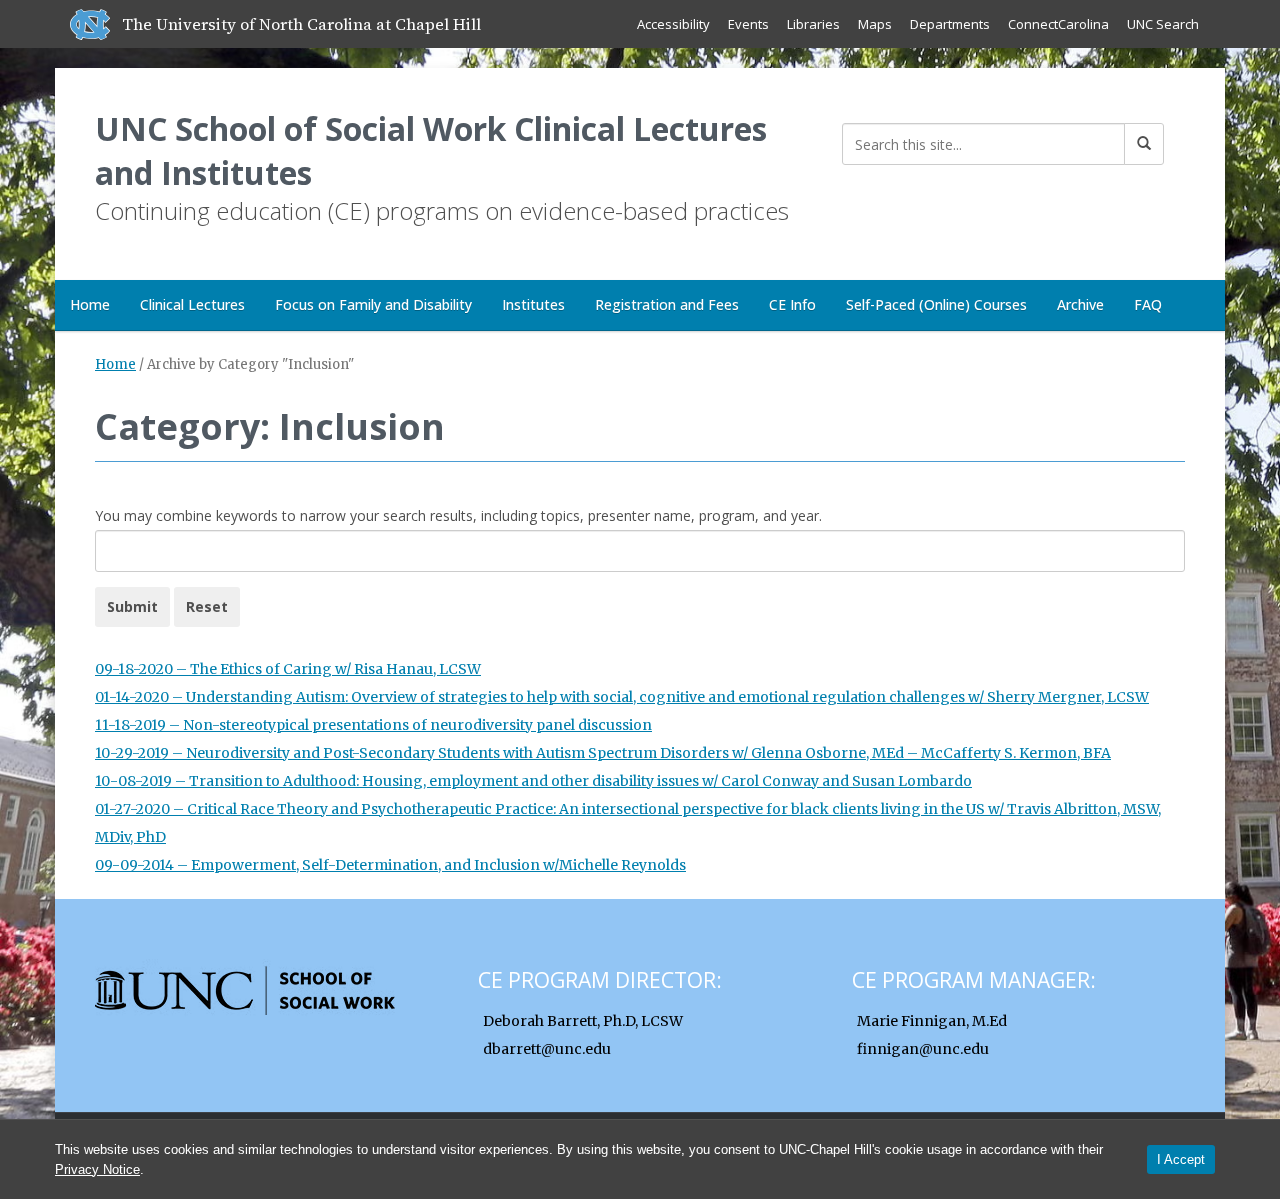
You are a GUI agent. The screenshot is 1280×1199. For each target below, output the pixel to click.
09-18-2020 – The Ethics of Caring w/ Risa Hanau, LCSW (288, 669)
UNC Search (1163, 24)
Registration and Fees (667, 304)
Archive (1080, 304)
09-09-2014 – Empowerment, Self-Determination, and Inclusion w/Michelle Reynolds (390, 865)
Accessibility (673, 24)
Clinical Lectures (192, 304)
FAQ (1148, 304)
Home (90, 304)
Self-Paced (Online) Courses (936, 304)
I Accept (1181, 1159)
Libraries (813, 24)
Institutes (533, 304)
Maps (875, 24)
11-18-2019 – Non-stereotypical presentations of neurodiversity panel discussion (373, 725)
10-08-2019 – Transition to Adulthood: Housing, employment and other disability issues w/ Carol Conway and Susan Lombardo (533, 781)
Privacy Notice (97, 1169)
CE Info (792, 304)
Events (748, 24)
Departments (950, 24)
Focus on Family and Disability (373, 304)
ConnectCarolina (1058, 24)
